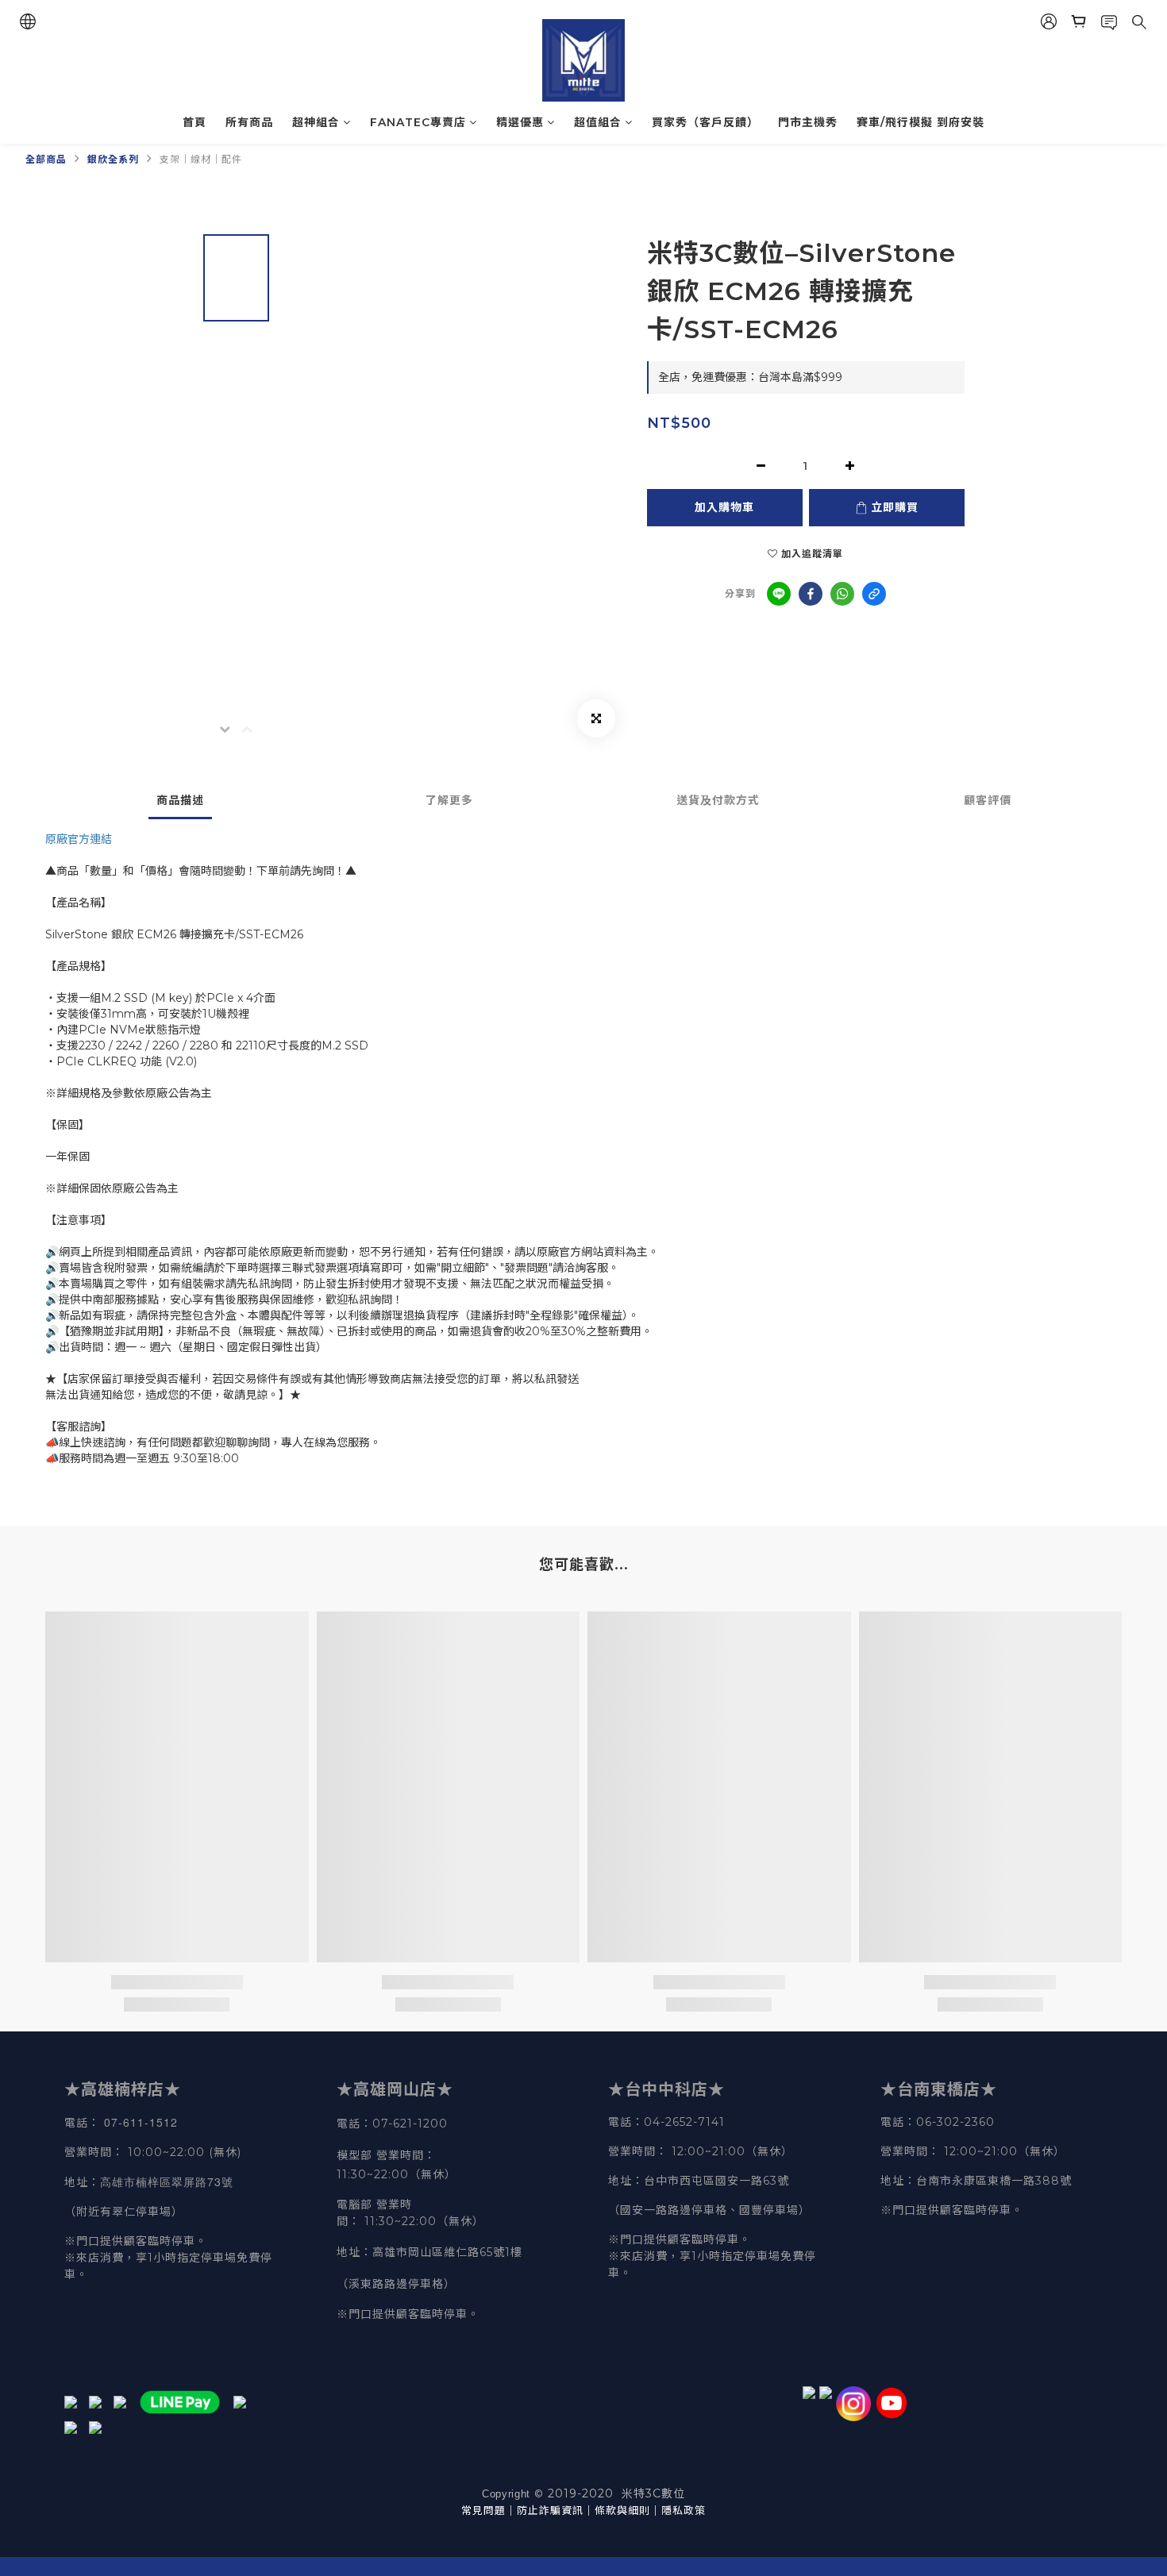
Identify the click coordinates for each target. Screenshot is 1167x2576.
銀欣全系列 (113, 159)
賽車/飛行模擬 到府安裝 (921, 122)
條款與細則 (622, 2510)
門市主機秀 (808, 122)
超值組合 (598, 122)
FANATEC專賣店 (418, 122)
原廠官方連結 (79, 839)
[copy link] (874, 594)
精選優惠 (520, 122)
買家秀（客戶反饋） (705, 122)
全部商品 (46, 159)
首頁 (194, 122)
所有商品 (249, 122)
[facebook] (811, 594)
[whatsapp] (842, 594)
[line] (779, 594)
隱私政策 (684, 2510)
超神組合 (316, 122)
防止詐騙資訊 (550, 2510)
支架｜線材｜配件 (201, 159)
